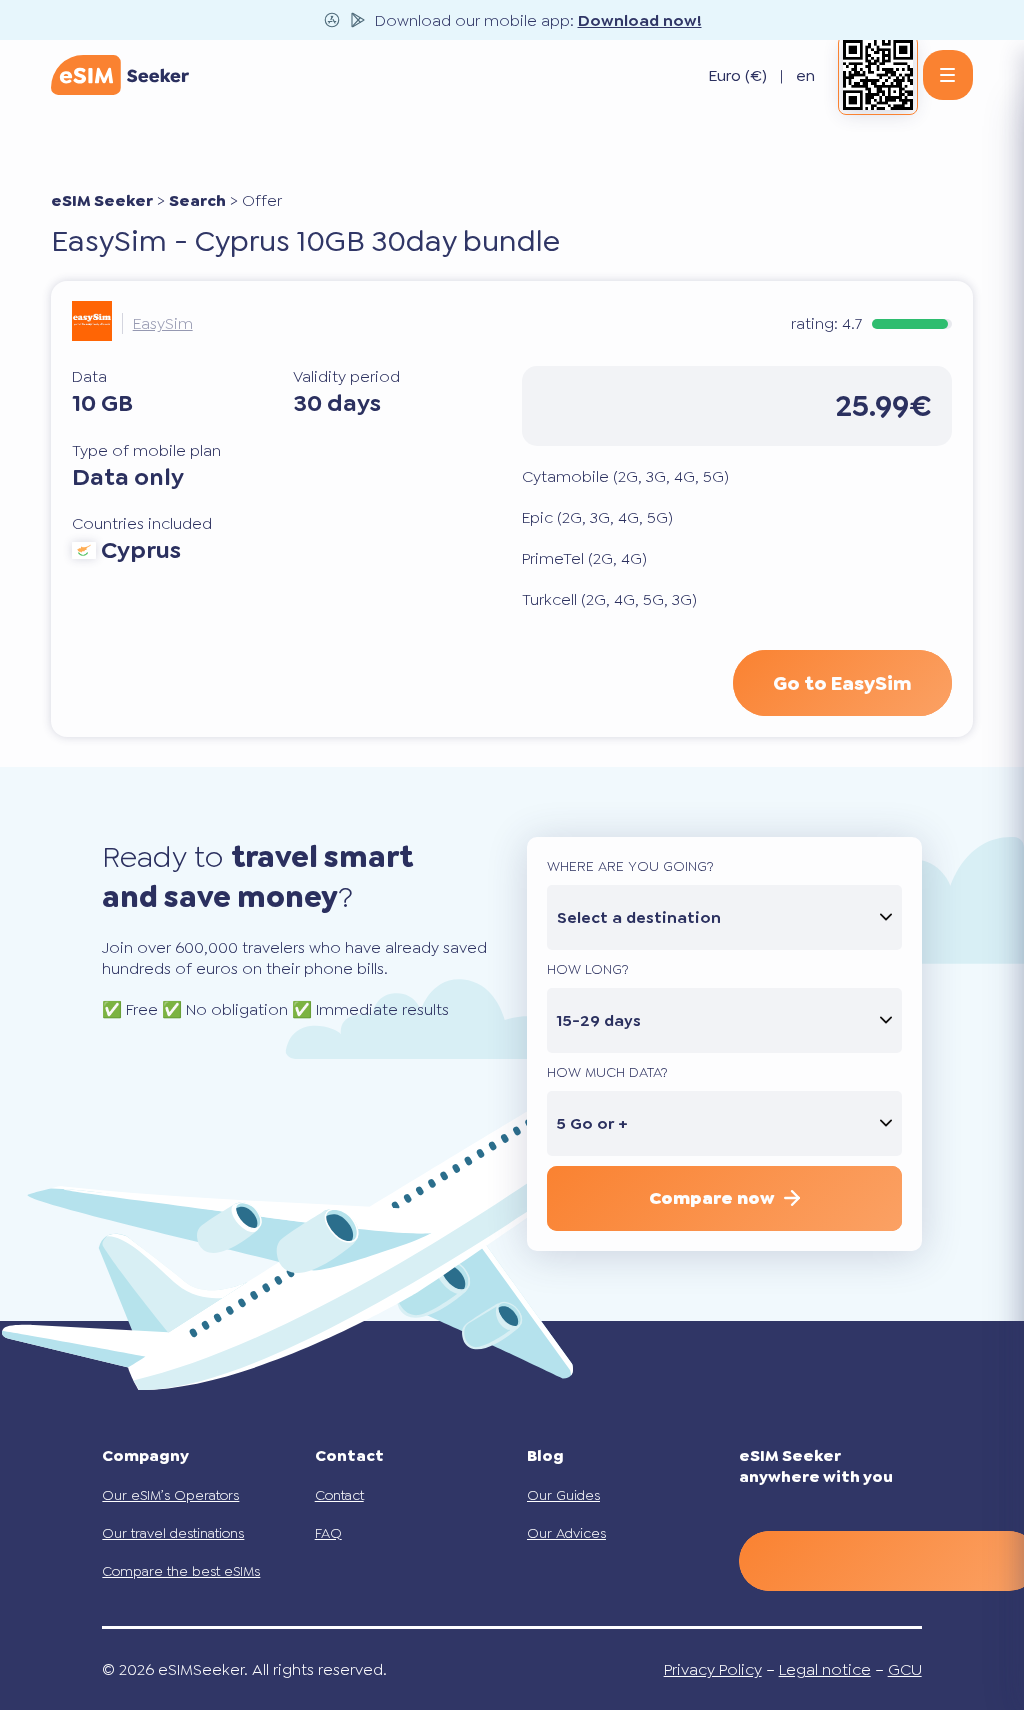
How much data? (607, 1072)
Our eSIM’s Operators (170, 1495)
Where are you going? (630, 866)
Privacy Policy (713, 1669)
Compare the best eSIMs (181, 1571)
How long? (588, 969)
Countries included (142, 523)
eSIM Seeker (102, 200)
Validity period (346, 376)
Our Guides (563, 1495)
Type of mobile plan (146, 450)
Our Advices (566, 1533)
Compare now (711, 1198)
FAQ (328, 1533)
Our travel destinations (173, 1533)
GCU (905, 1669)
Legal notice (825, 1669)
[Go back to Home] (120, 75)
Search (197, 200)
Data (89, 376)
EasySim (163, 323)
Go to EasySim (842, 683)
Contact (339, 1495)
